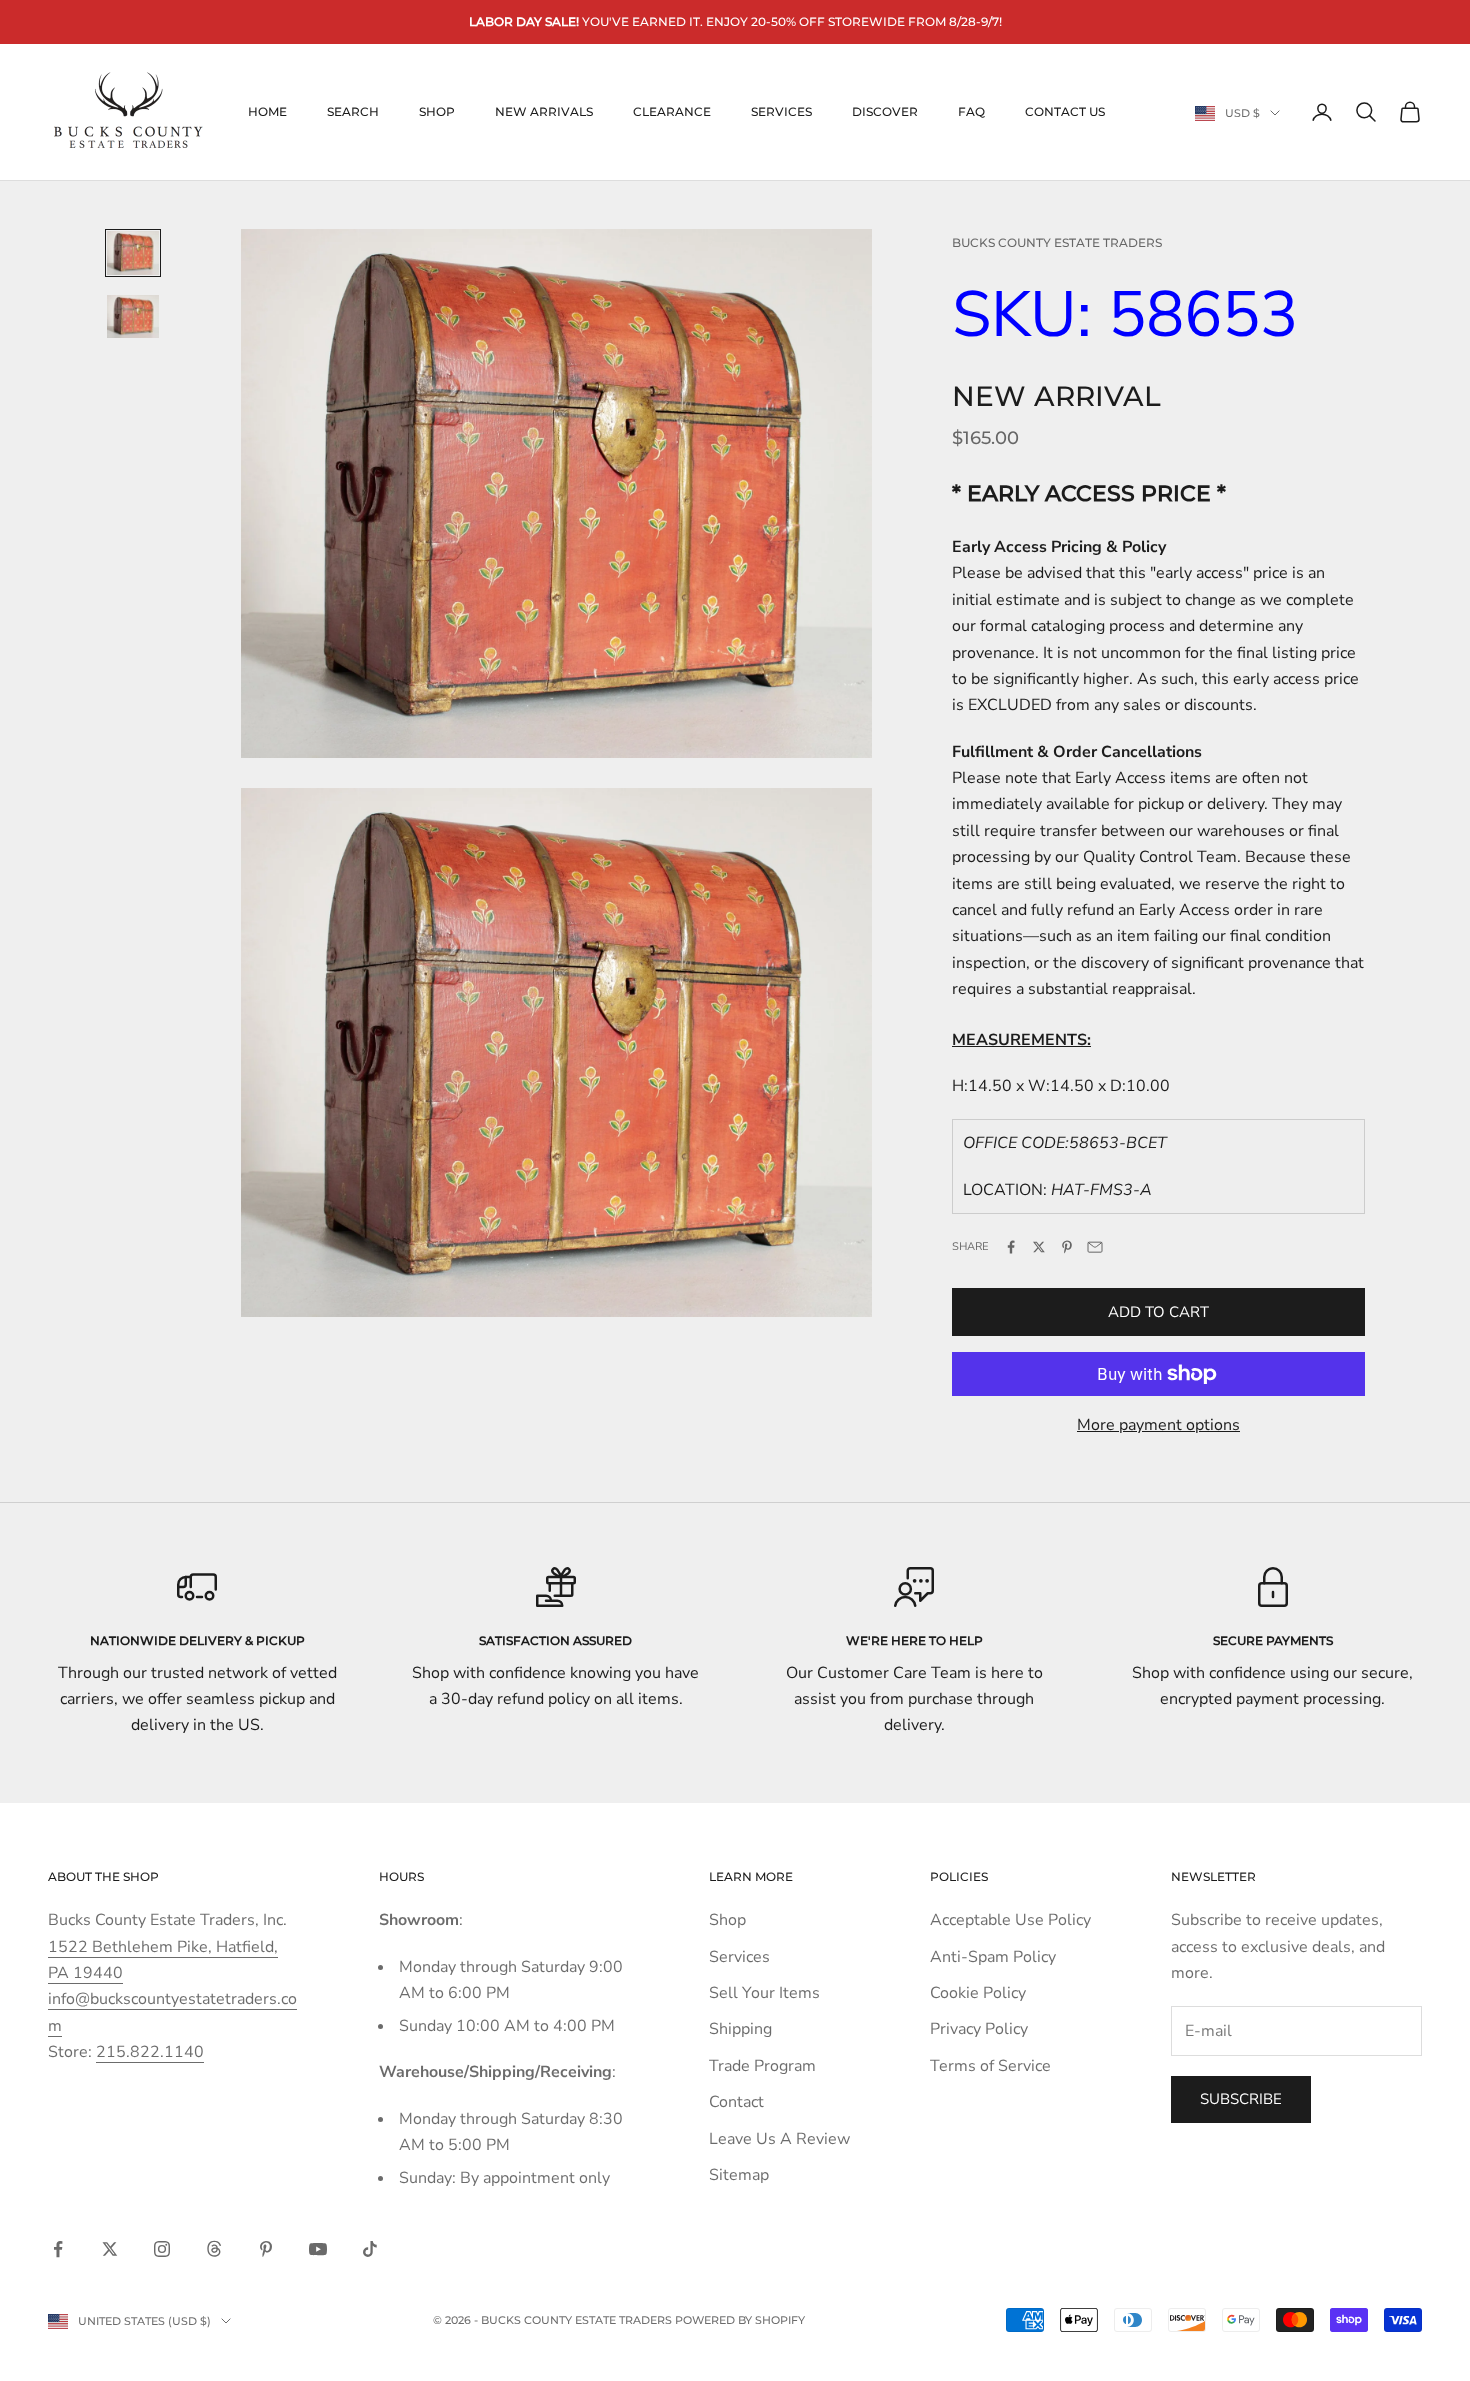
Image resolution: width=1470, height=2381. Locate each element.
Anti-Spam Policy (993, 1957)
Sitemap (739, 2175)
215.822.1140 (150, 2052)
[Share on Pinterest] (1067, 1247)
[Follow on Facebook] (58, 2249)
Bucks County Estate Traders (1057, 242)
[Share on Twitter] (1039, 1247)
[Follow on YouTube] (318, 2249)
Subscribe (1241, 2099)
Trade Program (762, 2066)
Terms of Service (990, 2066)
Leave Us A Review (779, 2139)
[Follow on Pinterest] (266, 2249)
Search (353, 111)
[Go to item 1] (133, 253)
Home (267, 111)
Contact (736, 2102)
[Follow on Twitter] (110, 2249)
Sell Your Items (764, 1993)
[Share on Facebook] (1011, 1247)
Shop (437, 111)
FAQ (971, 111)
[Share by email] (1095, 1247)
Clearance (672, 111)
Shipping (740, 2029)
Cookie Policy (978, 1993)
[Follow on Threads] (214, 2249)
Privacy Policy (979, 2029)
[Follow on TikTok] (370, 2249)
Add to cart (1158, 1312)
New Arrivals (544, 111)
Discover (885, 111)
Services (781, 111)
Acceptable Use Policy (1010, 1920)
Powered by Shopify (740, 2320)
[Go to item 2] (133, 317)
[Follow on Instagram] (162, 2249)
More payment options (1158, 1425)
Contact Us (1065, 111)
